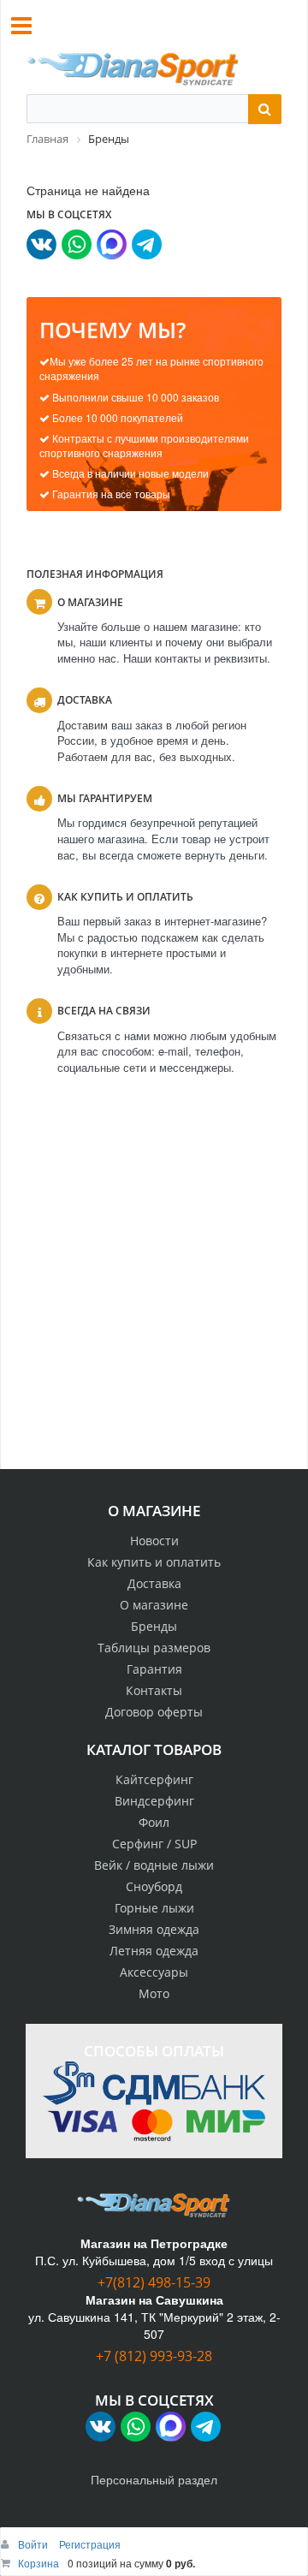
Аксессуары (154, 1972)
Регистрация (90, 2544)
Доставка (154, 1583)
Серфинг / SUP (154, 1844)
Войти (34, 2544)
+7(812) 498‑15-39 (154, 2282)
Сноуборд (154, 1886)
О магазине (154, 1605)
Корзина (38, 2563)
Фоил (154, 1822)
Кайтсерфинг (154, 1779)
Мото (154, 1993)
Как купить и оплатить (154, 1562)
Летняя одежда (154, 1951)
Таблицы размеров (154, 1648)
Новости (154, 1541)
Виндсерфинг (154, 1801)
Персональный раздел (154, 2479)
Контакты (154, 1690)
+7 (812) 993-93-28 (154, 2356)
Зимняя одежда (154, 1929)
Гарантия (154, 1669)
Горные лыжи (154, 1908)
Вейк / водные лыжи (154, 1865)
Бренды (154, 1626)
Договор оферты (154, 1712)
